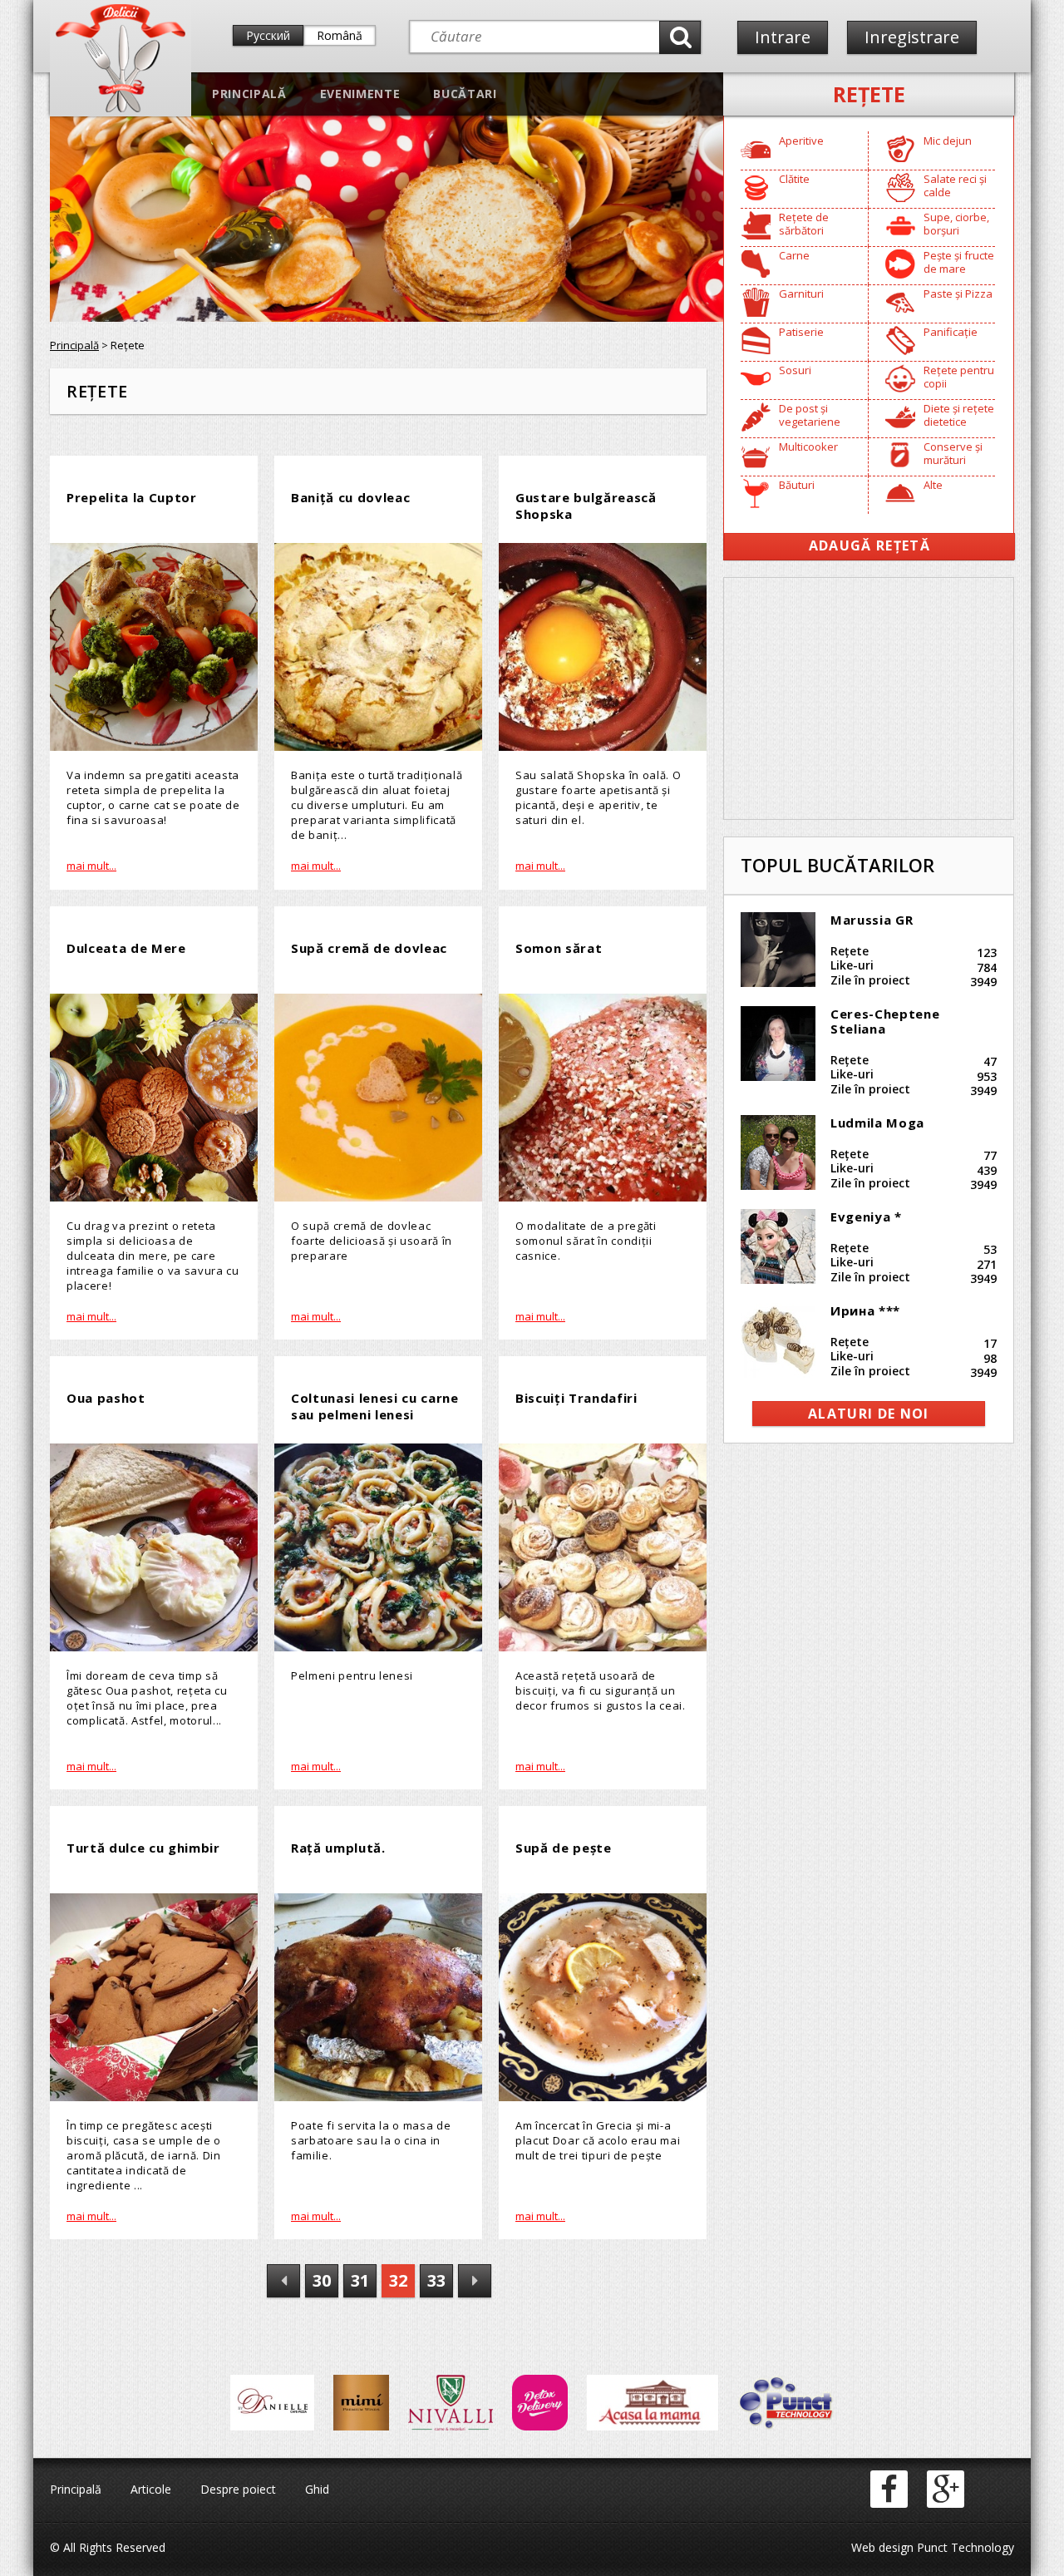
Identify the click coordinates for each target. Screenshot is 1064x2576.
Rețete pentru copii (959, 377)
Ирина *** (865, 1310)
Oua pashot (106, 1398)
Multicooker (808, 447)
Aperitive (801, 141)
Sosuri (795, 370)
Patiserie (801, 332)
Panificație (951, 332)
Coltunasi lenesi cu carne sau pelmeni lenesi (375, 1406)
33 (436, 2280)
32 (398, 2280)
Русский (268, 35)
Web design (882, 2547)
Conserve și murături (953, 453)
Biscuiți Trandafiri (576, 1398)
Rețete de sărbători (804, 224)
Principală (249, 94)
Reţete (869, 94)
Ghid (317, 2489)
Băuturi (797, 485)
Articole (151, 2489)
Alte (933, 485)
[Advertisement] (869, 698)
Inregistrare (912, 37)
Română (340, 35)
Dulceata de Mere (126, 948)
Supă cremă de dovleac (369, 948)
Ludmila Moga (877, 1123)
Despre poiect (238, 2489)
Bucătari (465, 94)
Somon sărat (559, 948)
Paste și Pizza (958, 294)
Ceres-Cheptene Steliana (885, 1021)
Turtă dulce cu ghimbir (143, 1848)
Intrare (783, 37)
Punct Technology (964, 2547)
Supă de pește (564, 1848)
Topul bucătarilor (837, 865)
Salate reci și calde (955, 185)
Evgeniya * (866, 1216)
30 (322, 2280)
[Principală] (121, 109)
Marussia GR (872, 920)
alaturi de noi (869, 1414)
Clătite (794, 179)
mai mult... (91, 866)
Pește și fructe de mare (959, 262)
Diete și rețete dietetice (959, 415)
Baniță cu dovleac (350, 497)
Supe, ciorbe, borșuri (956, 224)
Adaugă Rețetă (869, 545)
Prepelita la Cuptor (132, 497)
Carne (794, 255)
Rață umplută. (338, 1848)
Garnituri (801, 294)
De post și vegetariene (810, 415)
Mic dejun (948, 141)
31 (360, 2280)
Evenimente (360, 94)
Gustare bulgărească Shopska (586, 506)
